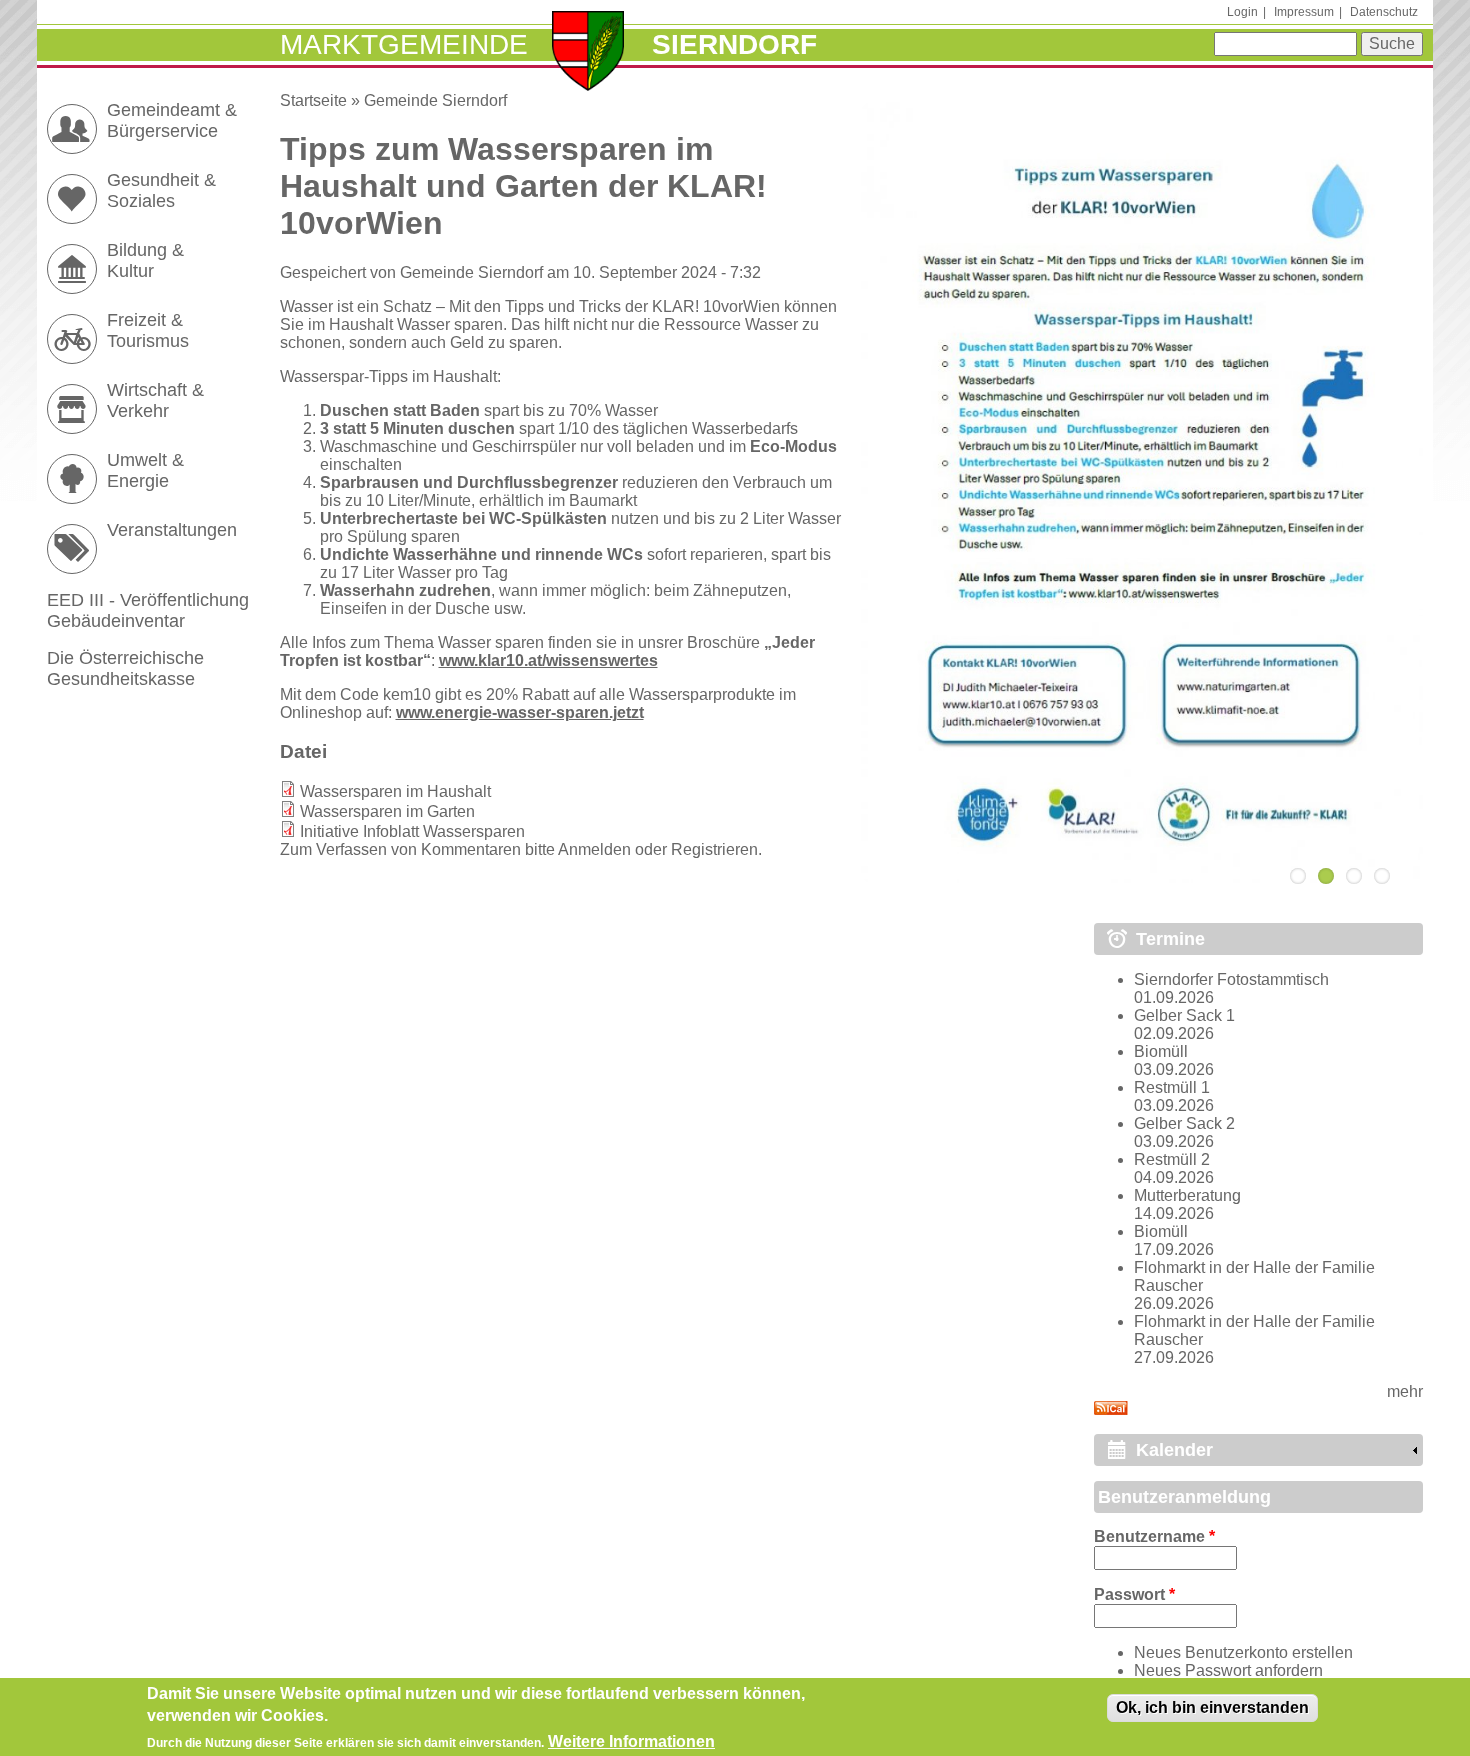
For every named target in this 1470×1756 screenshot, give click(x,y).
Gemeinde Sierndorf (435, 100)
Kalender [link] (1174, 1450)
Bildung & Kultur (145, 260)
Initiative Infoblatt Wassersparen (412, 831)
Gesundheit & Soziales (161, 190)
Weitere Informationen (631, 1741)
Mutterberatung (1187, 1195)
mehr (1405, 1391)
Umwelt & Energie (145, 470)
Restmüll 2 (1172, 1159)
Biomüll (1161, 1051)
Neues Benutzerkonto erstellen (1243, 1652)
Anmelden (594, 849)
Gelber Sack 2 (1184, 1123)
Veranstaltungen (172, 530)
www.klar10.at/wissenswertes (548, 660)
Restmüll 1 (1172, 1087)
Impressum (1304, 12)
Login (1242, 12)
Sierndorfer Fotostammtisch (1231, 979)
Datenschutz (1384, 12)
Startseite (313, 100)
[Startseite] (588, 53)
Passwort (1134, 1594)
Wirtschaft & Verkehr (155, 400)
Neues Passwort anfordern (1228, 1670)
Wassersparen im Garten (387, 811)
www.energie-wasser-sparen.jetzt (520, 712)
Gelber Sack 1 (1184, 1015)
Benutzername (1154, 1536)
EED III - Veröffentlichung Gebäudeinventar (148, 610)
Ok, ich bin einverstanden (1212, 1707)
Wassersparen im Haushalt (395, 791)
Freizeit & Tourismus (148, 330)
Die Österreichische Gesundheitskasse (125, 668)
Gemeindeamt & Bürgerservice (172, 120)
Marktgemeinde (404, 44)
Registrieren (714, 849)
